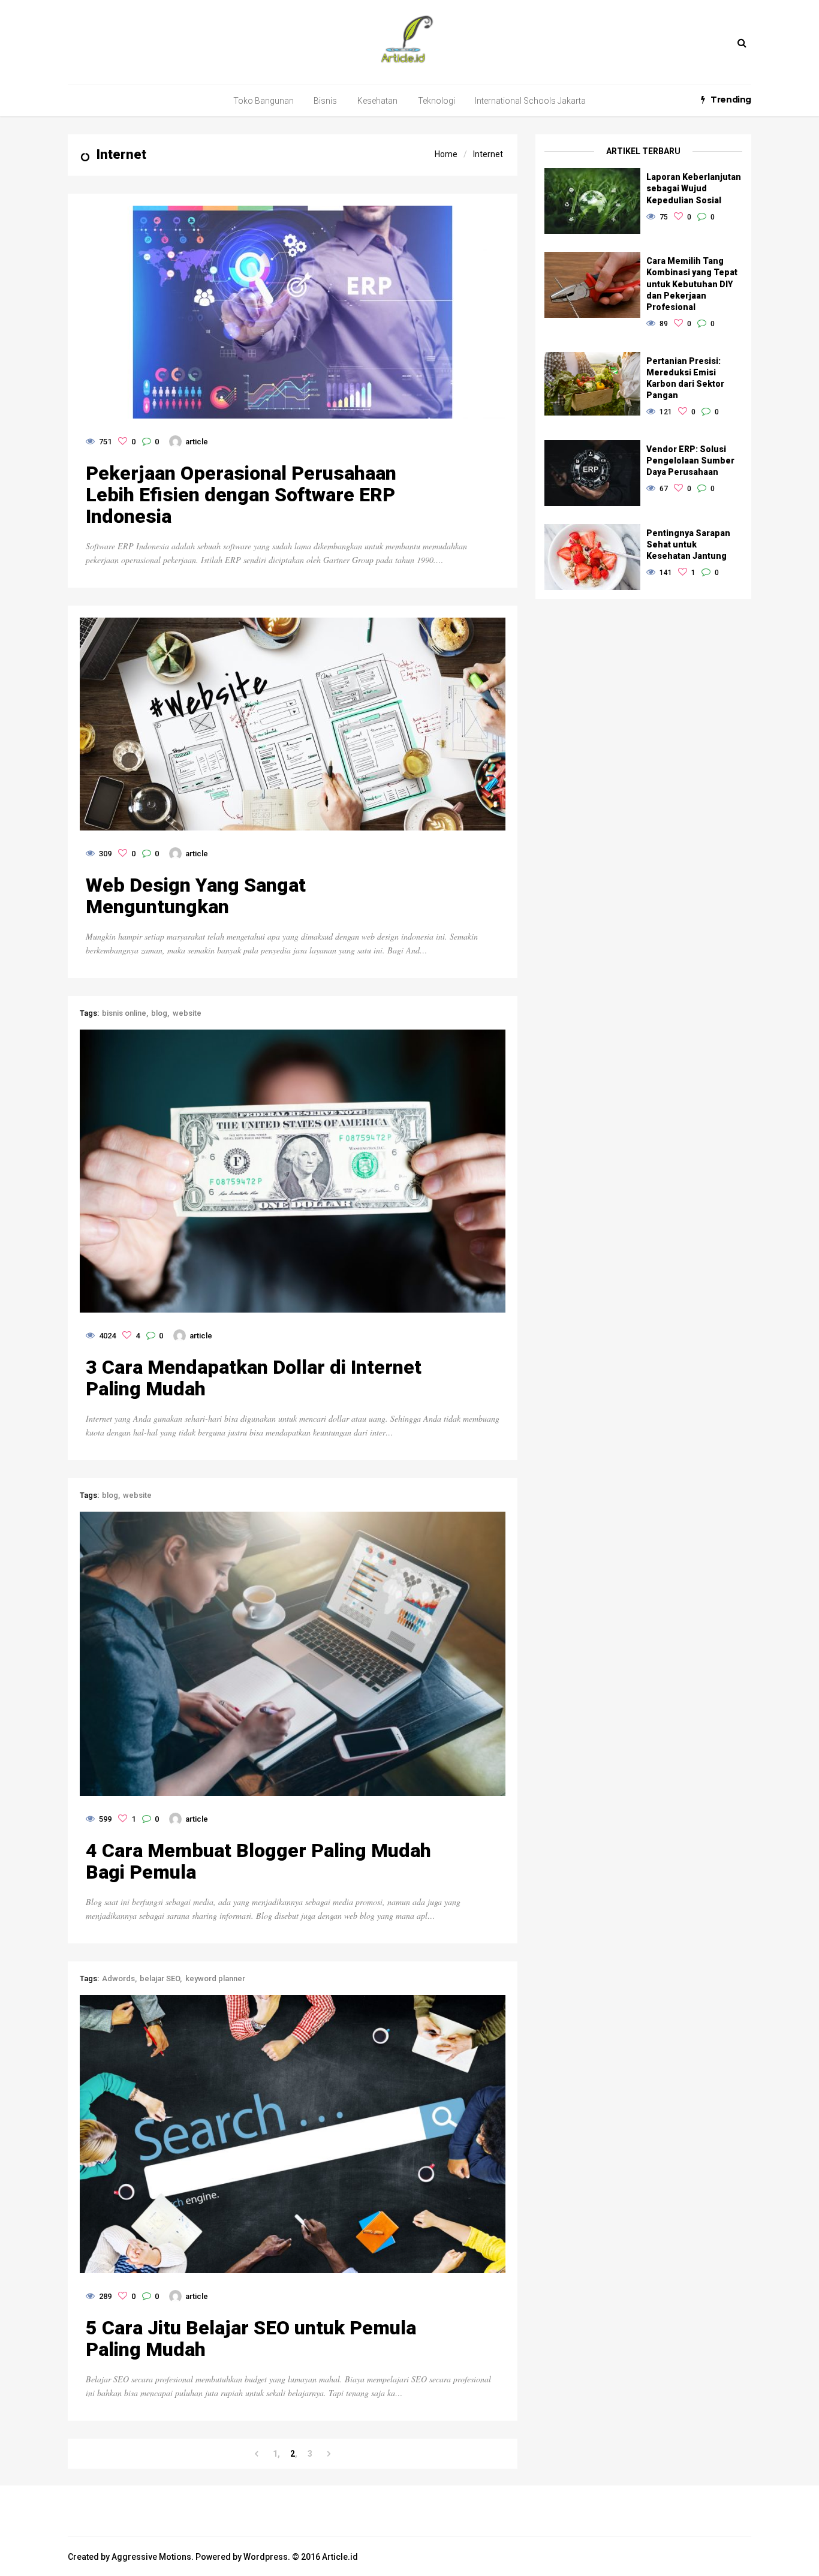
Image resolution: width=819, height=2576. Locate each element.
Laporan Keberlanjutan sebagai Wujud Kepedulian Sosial (694, 188)
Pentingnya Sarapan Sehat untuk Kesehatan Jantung (688, 544)
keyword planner (215, 1978)
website (187, 1013)
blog (159, 1013)
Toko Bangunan (264, 101)
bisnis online (124, 1013)
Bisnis (325, 101)
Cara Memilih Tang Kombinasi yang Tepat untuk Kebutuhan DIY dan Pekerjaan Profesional (692, 284)
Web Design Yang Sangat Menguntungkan (196, 896)
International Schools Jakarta (530, 101)
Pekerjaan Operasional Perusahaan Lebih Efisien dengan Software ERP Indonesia (241, 495)
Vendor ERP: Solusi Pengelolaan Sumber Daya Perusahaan (690, 461)
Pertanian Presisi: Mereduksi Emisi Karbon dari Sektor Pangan (685, 378)
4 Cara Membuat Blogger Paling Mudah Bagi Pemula (258, 1861)
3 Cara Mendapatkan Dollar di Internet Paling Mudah (254, 1378)
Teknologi (436, 101)
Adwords (118, 1978)
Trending (731, 100)
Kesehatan (377, 101)
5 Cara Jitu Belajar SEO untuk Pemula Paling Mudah (251, 2339)
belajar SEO (160, 1978)
